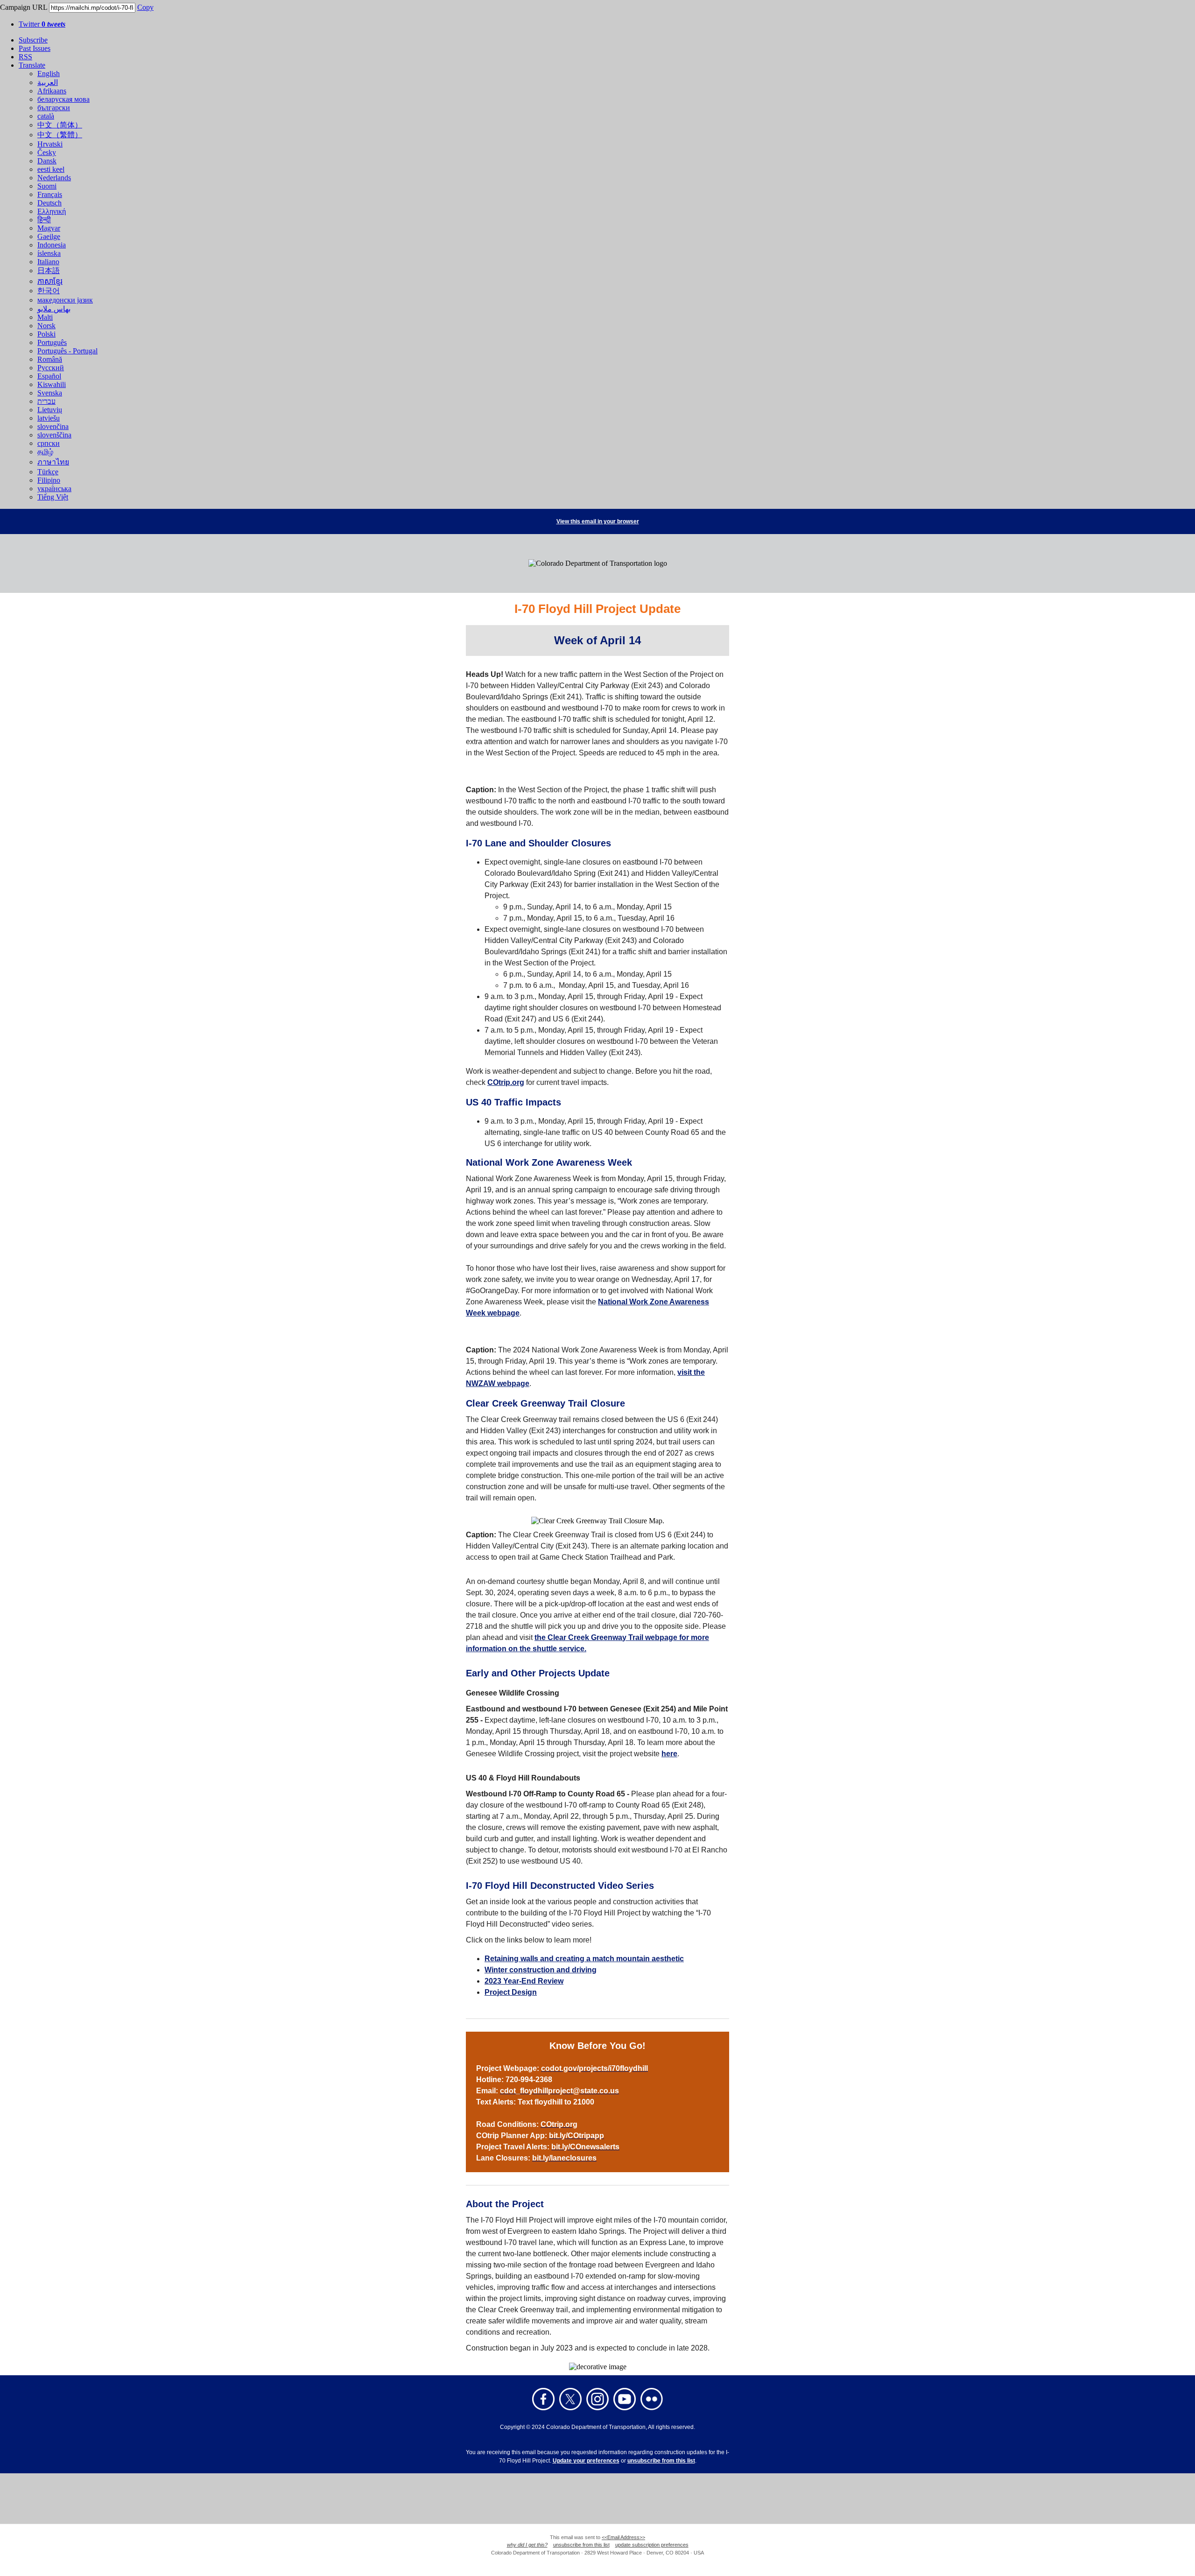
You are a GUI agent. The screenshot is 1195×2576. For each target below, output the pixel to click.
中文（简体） (60, 125)
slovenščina (54, 435)
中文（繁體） (60, 135)
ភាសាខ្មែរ (50, 281)
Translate (32, 65)
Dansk (47, 161)
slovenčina (53, 426)
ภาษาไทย (53, 462)
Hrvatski (50, 144)
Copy (145, 7)
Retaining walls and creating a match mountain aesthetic (584, 1959)
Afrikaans (52, 91)
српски (49, 443)
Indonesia (52, 245)
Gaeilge (49, 236)
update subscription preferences (652, 2545)
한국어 (49, 291)
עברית (46, 401)
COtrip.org (506, 1082)
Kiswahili (52, 384)
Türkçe (48, 472)
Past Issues (35, 48)
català (46, 116)
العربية (48, 82)
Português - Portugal (67, 351)
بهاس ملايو (54, 309)
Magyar (49, 228)
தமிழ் (45, 452)
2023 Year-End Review (524, 1981)
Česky (47, 152)
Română (50, 359)
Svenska (50, 393)
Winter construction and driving (541, 1970)
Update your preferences (586, 2461)
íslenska (49, 253)
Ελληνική (52, 211)
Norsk (46, 326)
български (54, 108)
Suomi (47, 186)
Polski (46, 334)
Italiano (48, 262)
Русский (51, 368)
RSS (25, 57)
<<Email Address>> (623, 2537)
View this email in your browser (598, 521)
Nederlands (54, 178)
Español (49, 376)
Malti (45, 317)
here (669, 1754)
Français (50, 194)
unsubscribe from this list (661, 2461)
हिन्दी (44, 220)
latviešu (49, 418)
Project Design (511, 1992)
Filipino (49, 480)
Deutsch (49, 203)
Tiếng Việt (53, 497)
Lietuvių (50, 410)
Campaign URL (24, 7)
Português (52, 342)
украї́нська (54, 489)
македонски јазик (65, 300)
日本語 (49, 271)
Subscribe (33, 40)
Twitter (42, 24)
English (49, 74)
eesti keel (51, 169)
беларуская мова (63, 99)
